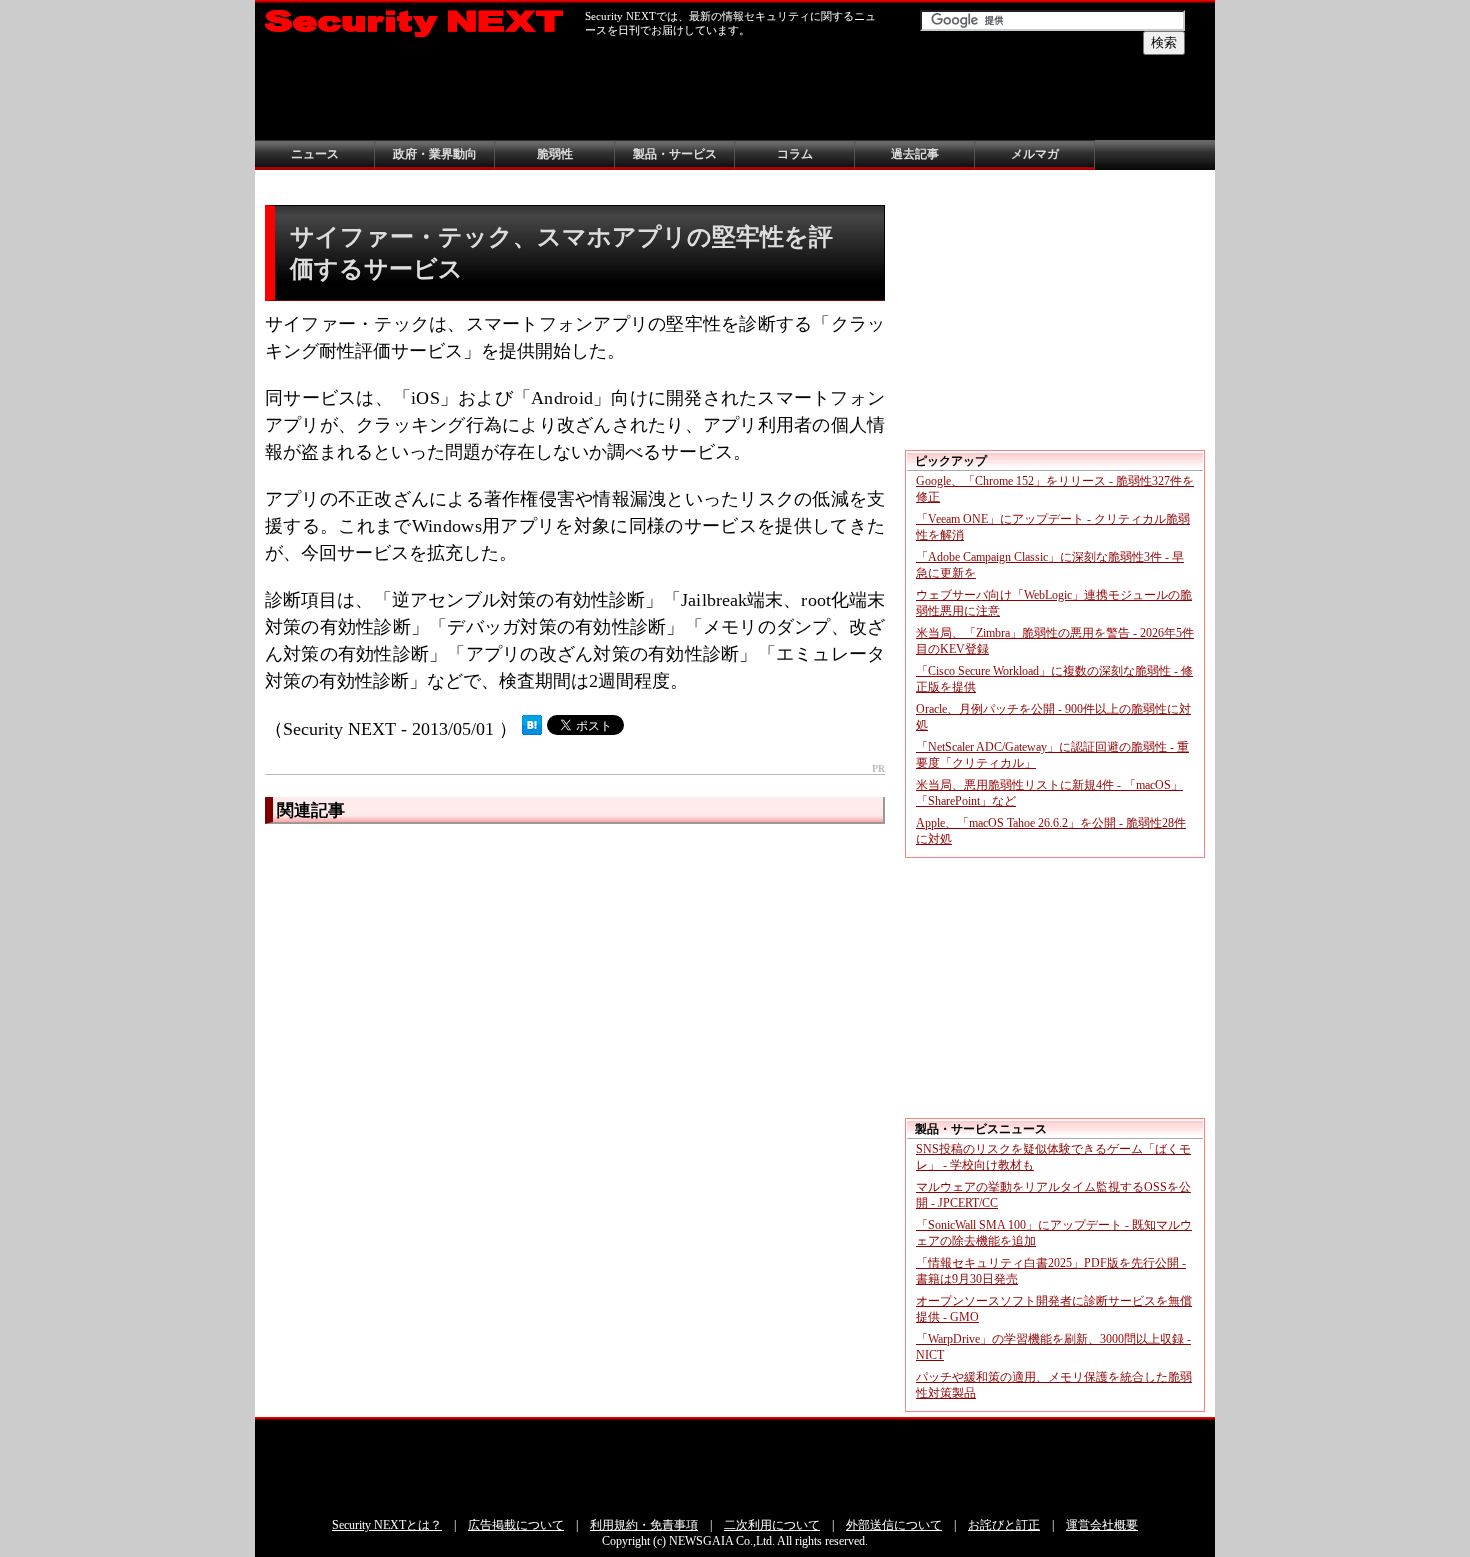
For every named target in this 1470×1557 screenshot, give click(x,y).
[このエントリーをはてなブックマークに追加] (532, 729)
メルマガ (1035, 154)
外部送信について (894, 1525)
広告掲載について (516, 1525)
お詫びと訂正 (1004, 1525)
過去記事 (915, 154)
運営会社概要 (1102, 1525)
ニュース (315, 154)
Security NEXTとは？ (387, 1525)
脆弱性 (555, 154)
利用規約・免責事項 (644, 1525)
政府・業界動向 (435, 154)
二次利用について (772, 1525)
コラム (795, 154)
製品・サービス (675, 154)
